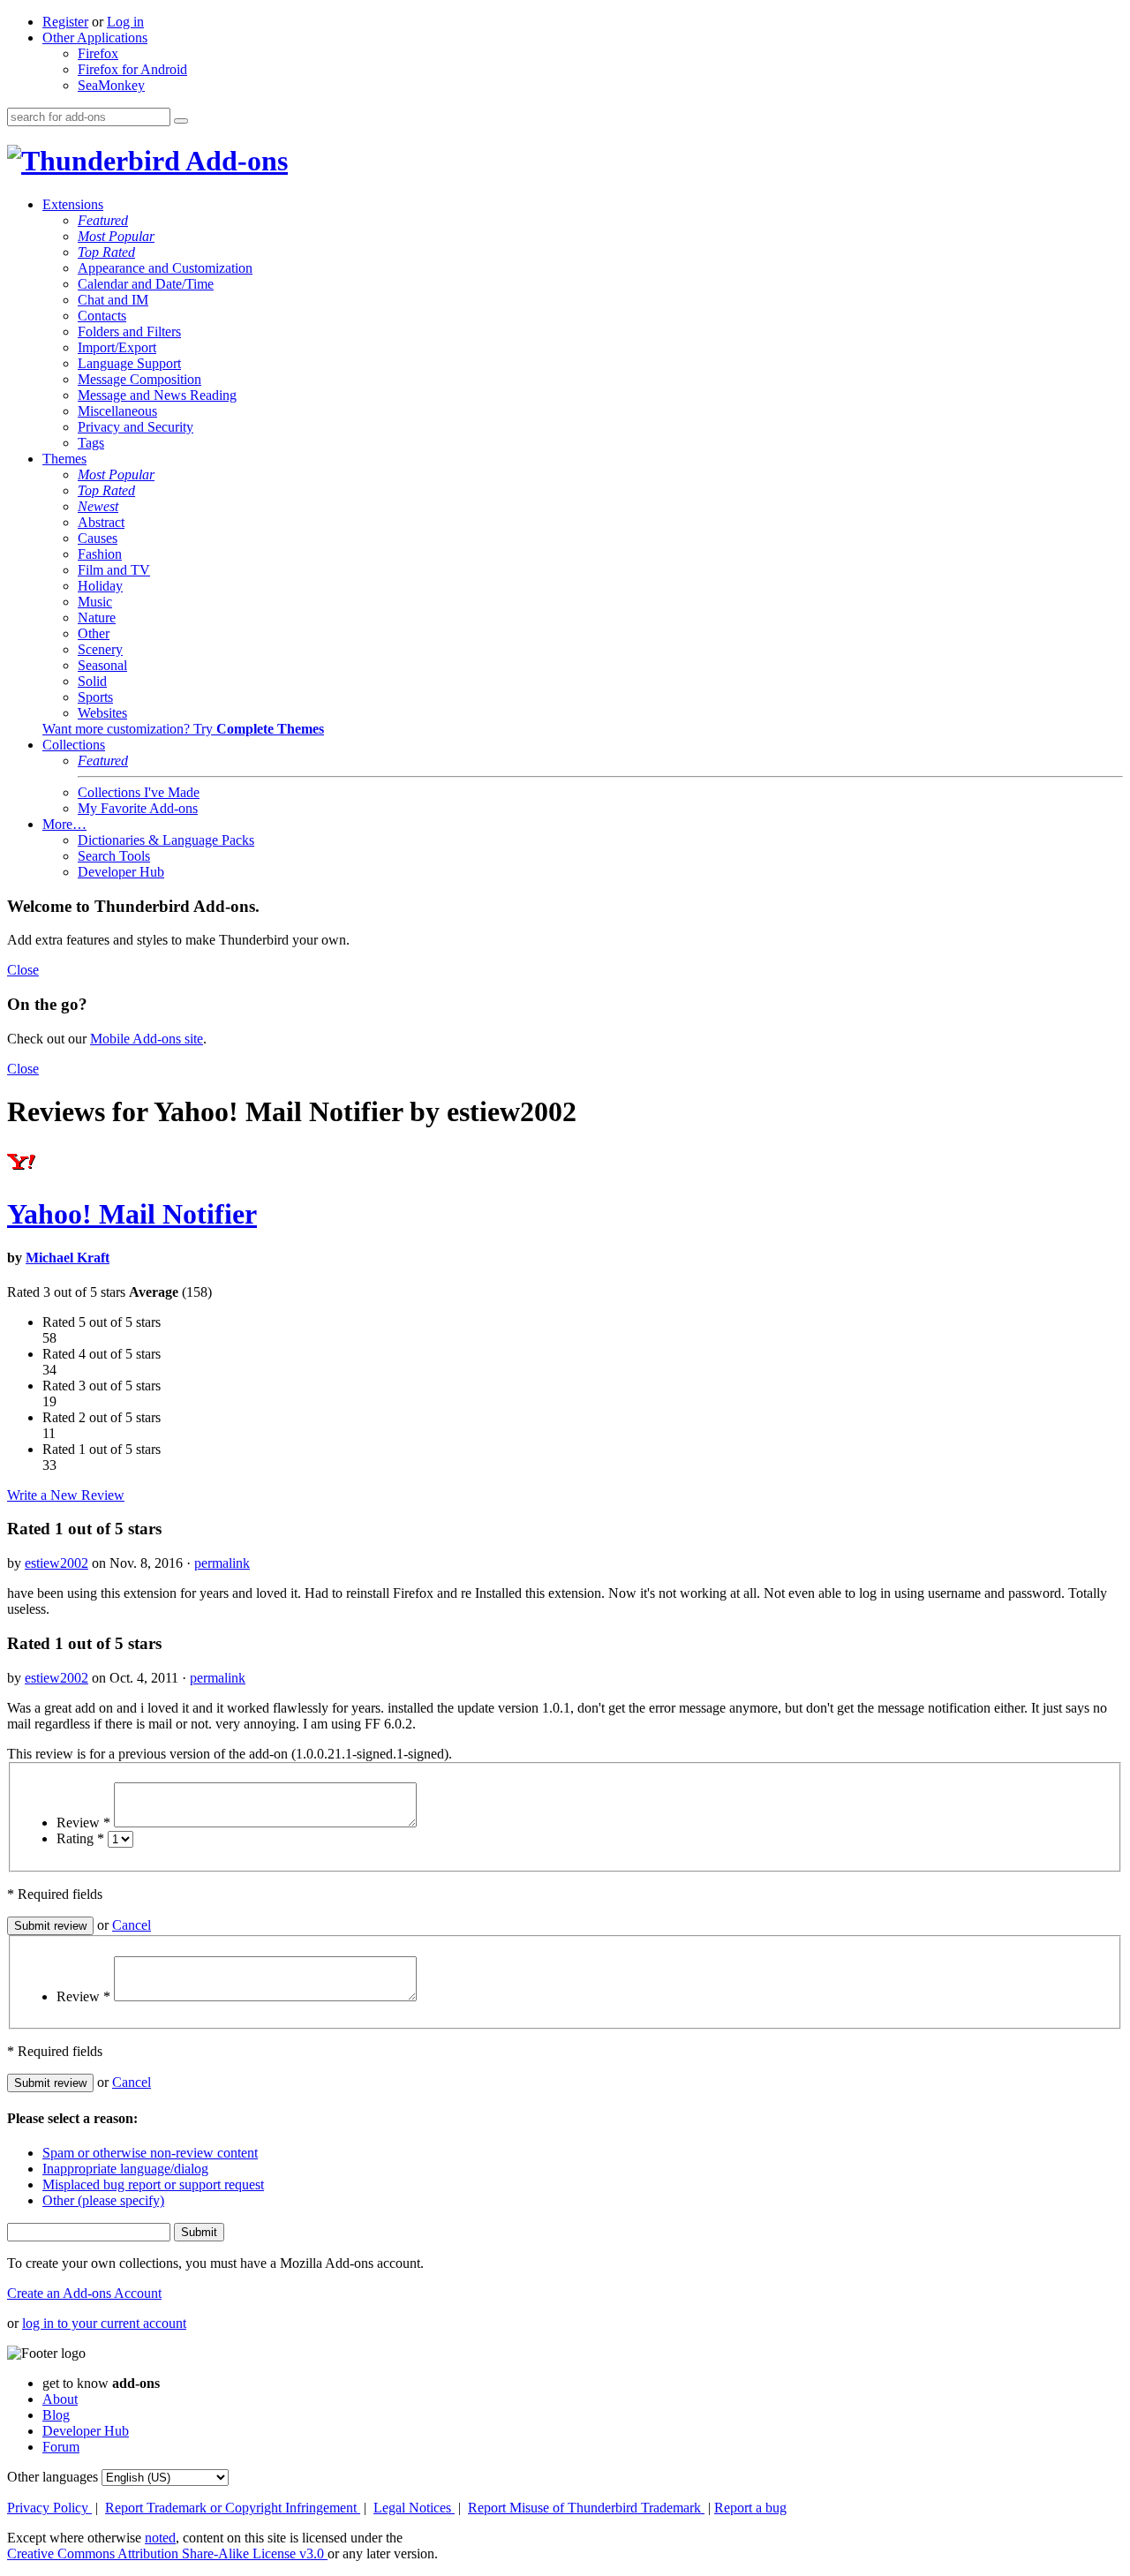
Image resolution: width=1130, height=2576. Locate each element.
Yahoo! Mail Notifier (132, 1214)
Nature (97, 618)
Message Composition (139, 379)
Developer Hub (121, 872)
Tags (91, 443)
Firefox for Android (132, 69)
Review (83, 1823)
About (60, 2399)
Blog (56, 2415)
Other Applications (95, 38)
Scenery (100, 649)
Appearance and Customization (165, 268)
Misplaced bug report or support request (153, 2184)
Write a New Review (66, 1495)
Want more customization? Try (183, 729)
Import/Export (117, 347)
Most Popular (116, 236)
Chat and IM (113, 300)
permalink (222, 1563)
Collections (74, 745)
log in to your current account (104, 2323)
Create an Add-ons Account (84, 2293)
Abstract (101, 522)
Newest (98, 506)
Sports (95, 697)
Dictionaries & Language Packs (166, 840)
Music (95, 602)
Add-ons (234, 161)
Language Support (129, 363)
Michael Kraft (68, 1258)
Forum (61, 2447)
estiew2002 (56, 1563)
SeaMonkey (111, 85)
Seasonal (102, 665)
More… (64, 824)
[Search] (181, 121)
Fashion (100, 554)
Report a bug (750, 2508)
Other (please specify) (103, 2200)
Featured (103, 220)
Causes (98, 538)
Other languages (53, 2477)
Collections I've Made (139, 792)
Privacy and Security (136, 427)
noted (160, 2538)
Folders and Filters (129, 331)
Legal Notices (414, 2508)
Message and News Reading (157, 395)
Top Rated (106, 252)
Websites (102, 713)
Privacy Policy (49, 2508)
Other (94, 633)
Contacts (102, 316)
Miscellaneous (117, 411)
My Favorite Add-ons (138, 808)
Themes (64, 459)
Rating (80, 1838)
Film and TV (114, 570)
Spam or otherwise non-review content (150, 2153)
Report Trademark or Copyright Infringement (233, 2508)
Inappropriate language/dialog (125, 2169)
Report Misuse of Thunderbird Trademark (586, 2508)
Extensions (73, 204)
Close (23, 970)
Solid (92, 681)
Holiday (100, 586)
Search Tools (114, 856)
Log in (125, 22)
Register (65, 22)
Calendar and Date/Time (146, 284)
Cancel (132, 1925)
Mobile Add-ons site (147, 1039)
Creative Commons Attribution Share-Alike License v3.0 (167, 2553)
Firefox (98, 53)
